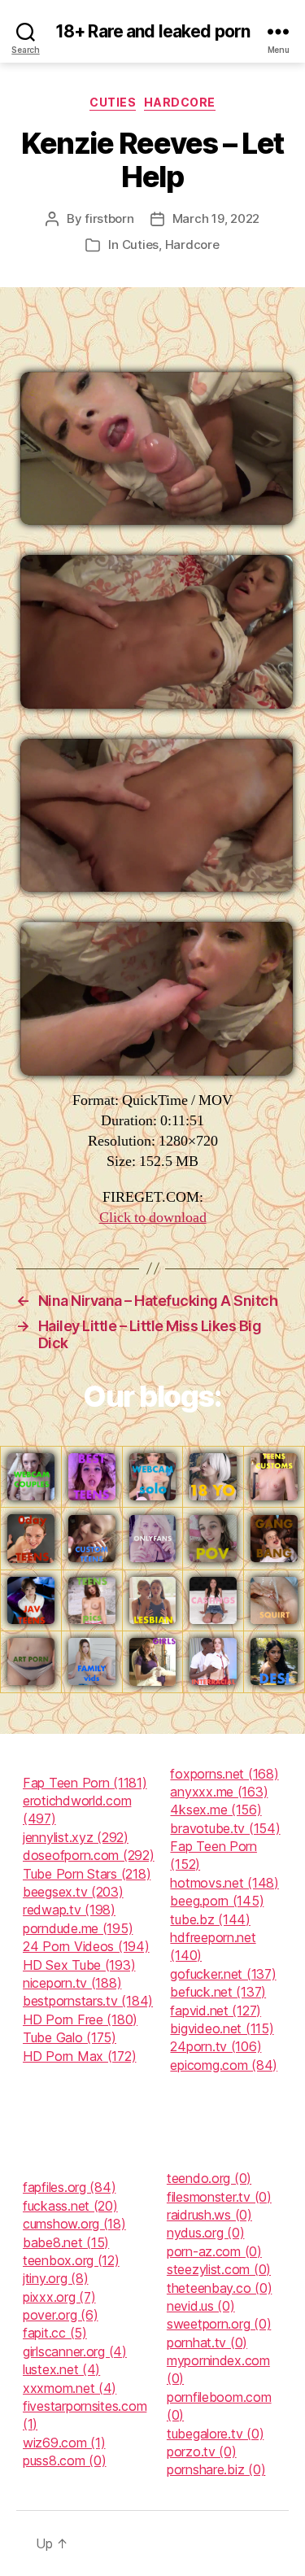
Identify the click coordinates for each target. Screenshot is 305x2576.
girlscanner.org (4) (75, 2351)
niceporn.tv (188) (72, 1983)
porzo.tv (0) (202, 2452)
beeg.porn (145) (217, 1901)
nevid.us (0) (201, 2306)
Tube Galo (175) (70, 2037)
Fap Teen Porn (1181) (85, 1783)
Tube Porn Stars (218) (87, 1874)
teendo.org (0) (209, 2178)
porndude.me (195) (78, 1928)
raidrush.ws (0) (209, 2215)
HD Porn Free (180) (80, 2019)
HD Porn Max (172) (79, 2056)
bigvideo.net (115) (222, 2028)
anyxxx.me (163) (219, 1792)
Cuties (113, 102)
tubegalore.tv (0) (215, 2434)
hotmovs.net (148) (224, 1883)
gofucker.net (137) (223, 1974)
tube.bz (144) (210, 1919)
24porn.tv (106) (216, 2046)
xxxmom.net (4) (70, 2388)
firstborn (109, 218)
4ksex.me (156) (216, 1810)
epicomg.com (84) (224, 2065)
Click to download (153, 1218)
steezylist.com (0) (219, 2269)
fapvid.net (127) (216, 2011)
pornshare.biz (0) (216, 2469)
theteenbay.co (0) (219, 2288)
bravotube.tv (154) (225, 1828)
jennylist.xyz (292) (76, 1837)
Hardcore (179, 102)
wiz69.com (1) (64, 2443)
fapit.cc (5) (55, 2333)
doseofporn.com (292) (89, 1855)
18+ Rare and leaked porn (152, 31)
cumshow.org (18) (74, 2224)
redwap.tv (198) (69, 1910)
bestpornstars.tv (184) (88, 2001)
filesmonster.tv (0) (219, 2197)
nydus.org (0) (206, 2233)
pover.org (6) (61, 2315)
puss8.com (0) (65, 2460)
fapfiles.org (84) (69, 2187)
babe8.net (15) (66, 2242)
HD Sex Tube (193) (79, 1965)
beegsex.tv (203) (73, 1892)
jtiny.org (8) (56, 2278)
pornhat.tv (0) (207, 2342)
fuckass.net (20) (70, 2206)
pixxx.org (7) (59, 2297)
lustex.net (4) (61, 2369)
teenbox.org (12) (71, 2260)
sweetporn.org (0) (219, 2324)
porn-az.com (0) (214, 2251)
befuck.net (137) (218, 1992)
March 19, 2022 (216, 218)
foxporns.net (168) (224, 1774)
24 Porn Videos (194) (86, 1946)
